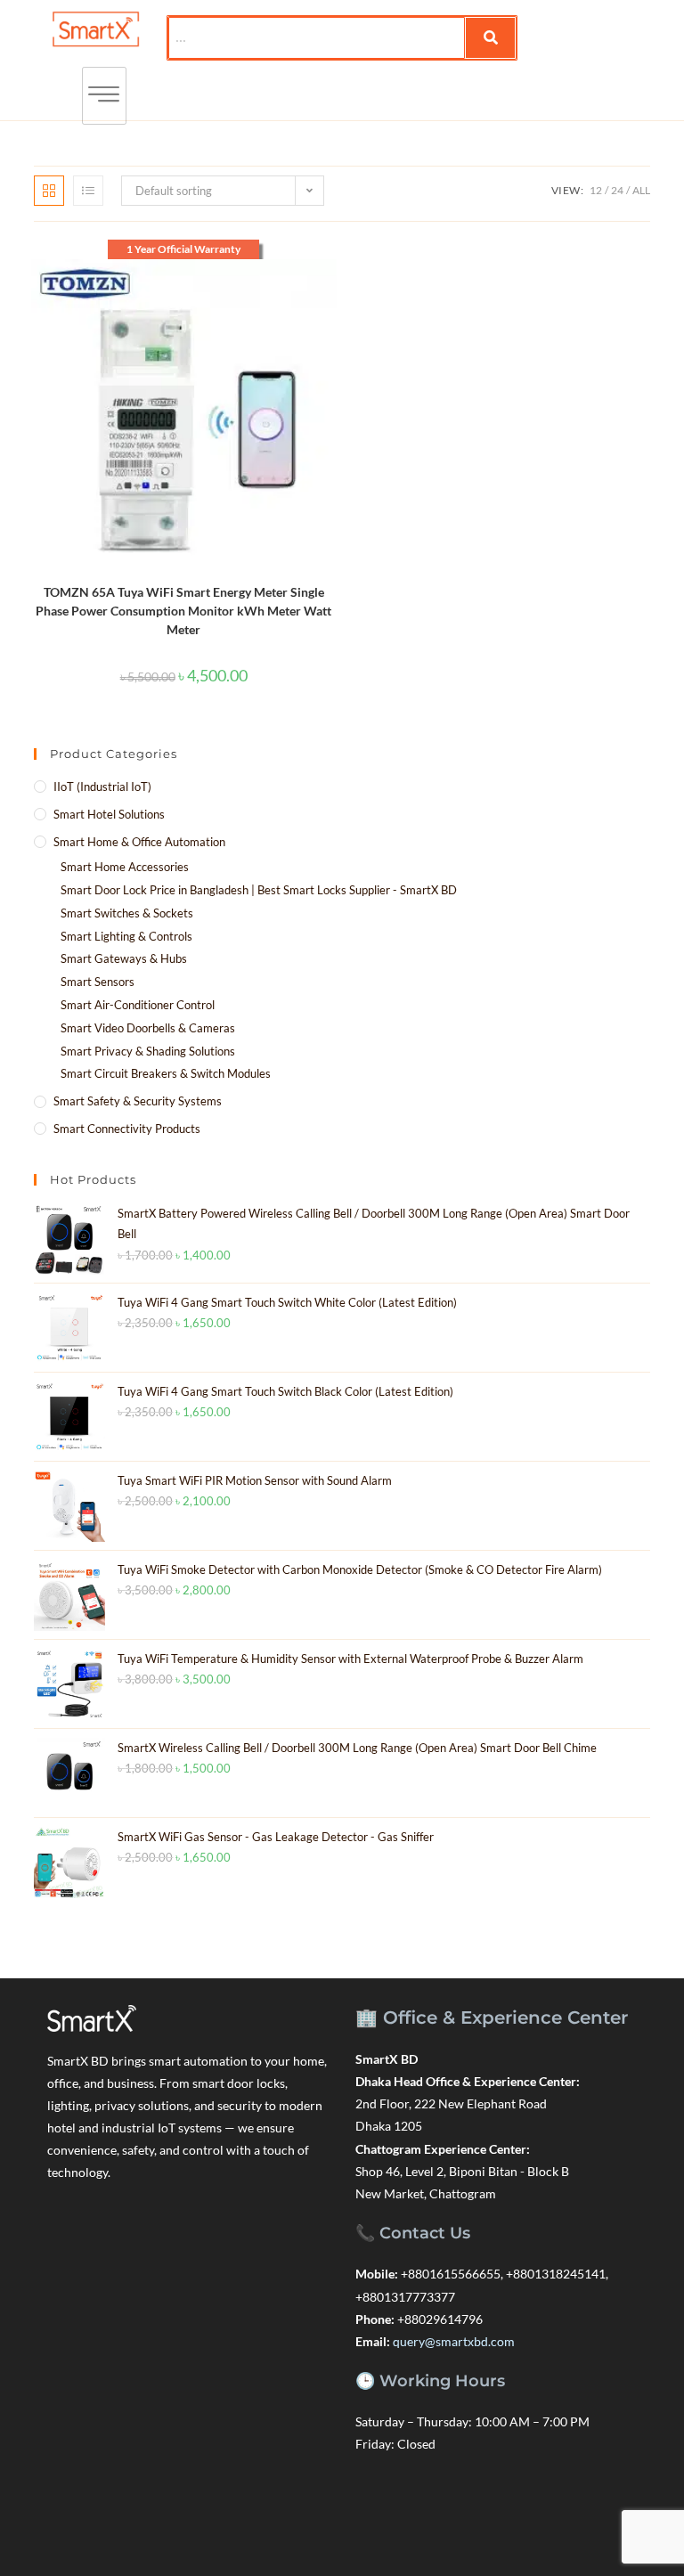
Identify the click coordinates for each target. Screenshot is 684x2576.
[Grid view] (49, 191)
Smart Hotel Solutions (109, 814)
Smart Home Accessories (125, 867)
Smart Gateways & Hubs (124, 958)
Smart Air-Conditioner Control (138, 1005)
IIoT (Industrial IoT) (102, 787)
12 (596, 190)
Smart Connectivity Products (127, 1129)
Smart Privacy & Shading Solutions (148, 1051)
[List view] (88, 191)
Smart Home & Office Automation (139, 842)
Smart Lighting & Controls (126, 936)
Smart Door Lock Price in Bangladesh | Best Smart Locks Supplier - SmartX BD (259, 890)
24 (617, 190)
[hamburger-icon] (104, 96)
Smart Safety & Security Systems (138, 1101)
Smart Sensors (98, 982)
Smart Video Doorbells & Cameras (148, 1028)
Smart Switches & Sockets (127, 913)
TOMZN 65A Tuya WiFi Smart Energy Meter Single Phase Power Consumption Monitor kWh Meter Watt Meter (183, 611)
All (641, 190)
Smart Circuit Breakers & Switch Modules (166, 1073)
